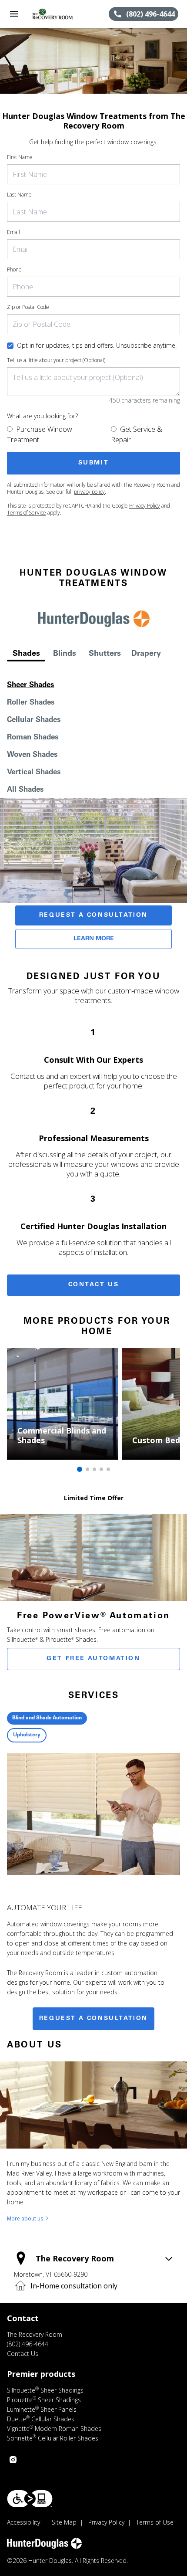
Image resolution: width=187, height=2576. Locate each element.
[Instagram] (13, 2460)
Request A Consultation (93, 915)
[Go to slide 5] (108, 1469)
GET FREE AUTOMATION (93, 1659)
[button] (14, 14)
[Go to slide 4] (101, 1469)
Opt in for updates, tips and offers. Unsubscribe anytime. (97, 345)
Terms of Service (27, 513)
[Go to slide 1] (80, 1469)
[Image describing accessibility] (30, 2499)
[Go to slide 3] (94, 1469)
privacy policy (89, 492)
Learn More (94, 939)
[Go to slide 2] (87, 1469)
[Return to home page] (54, 14)
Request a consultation (93, 2019)
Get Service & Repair (137, 434)
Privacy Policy (145, 506)
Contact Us (94, 1285)
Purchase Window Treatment (40, 434)
